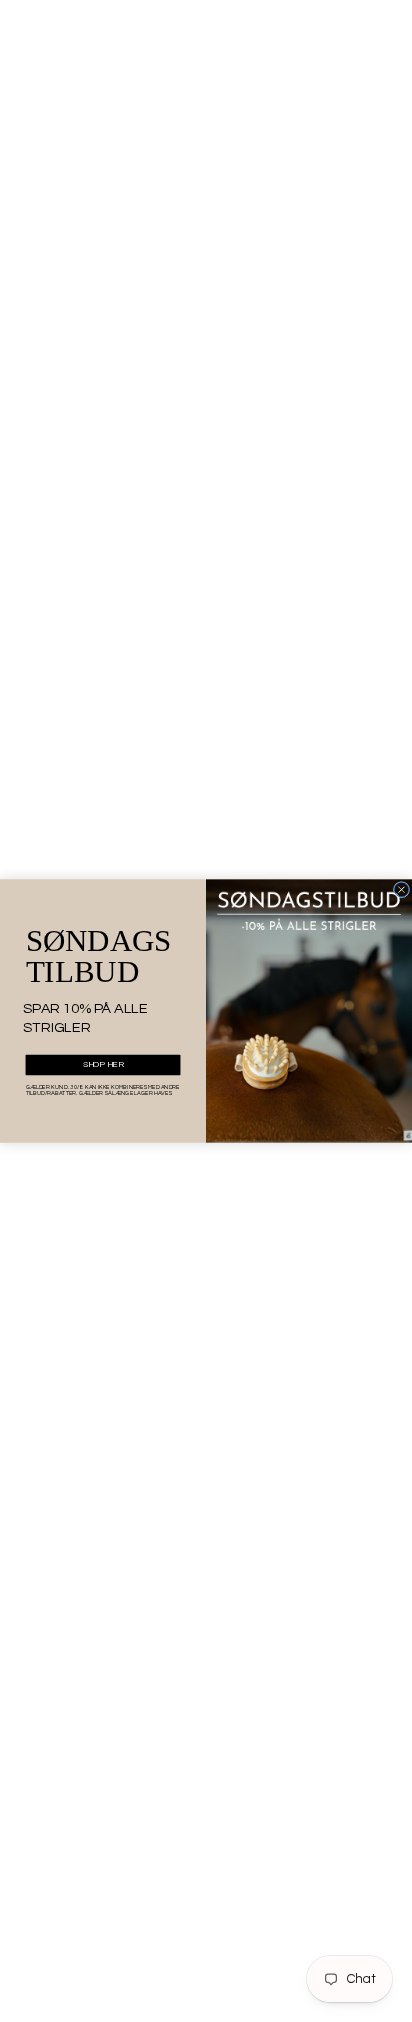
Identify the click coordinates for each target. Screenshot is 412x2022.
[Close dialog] (401, 889)
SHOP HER (103, 1065)
